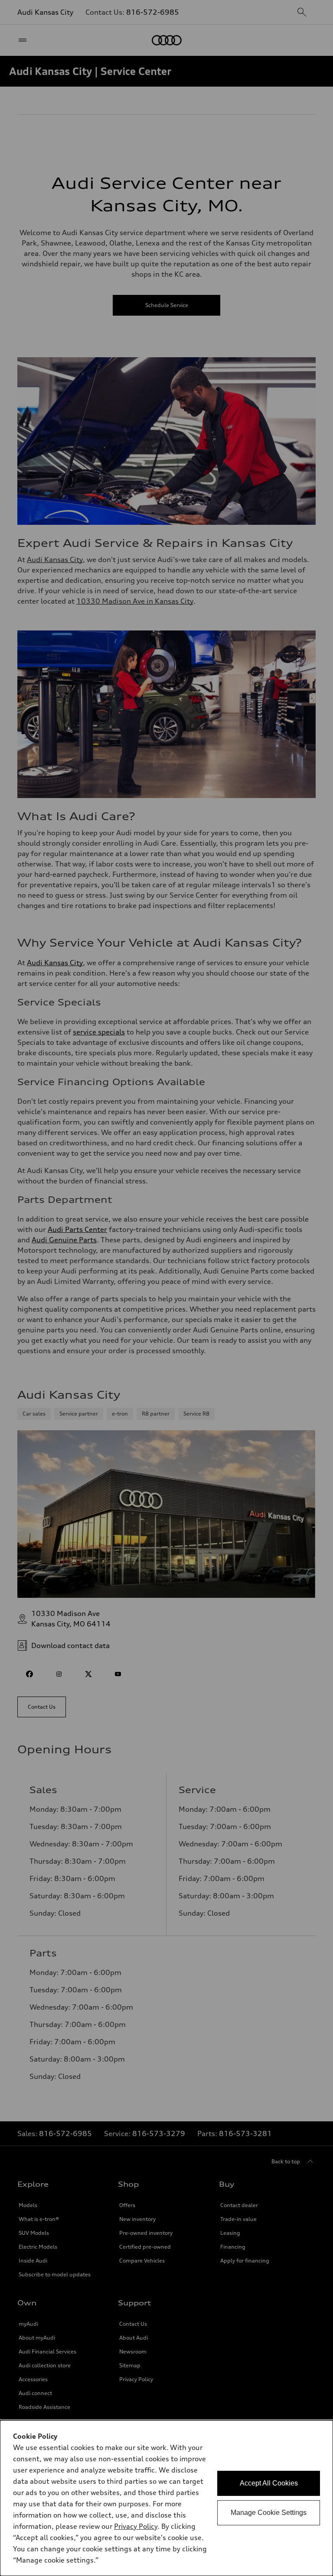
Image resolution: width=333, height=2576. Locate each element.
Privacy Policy (136, 2526)
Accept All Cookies (269, 2483)
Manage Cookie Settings (269, 2513)
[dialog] (166, 2498)
